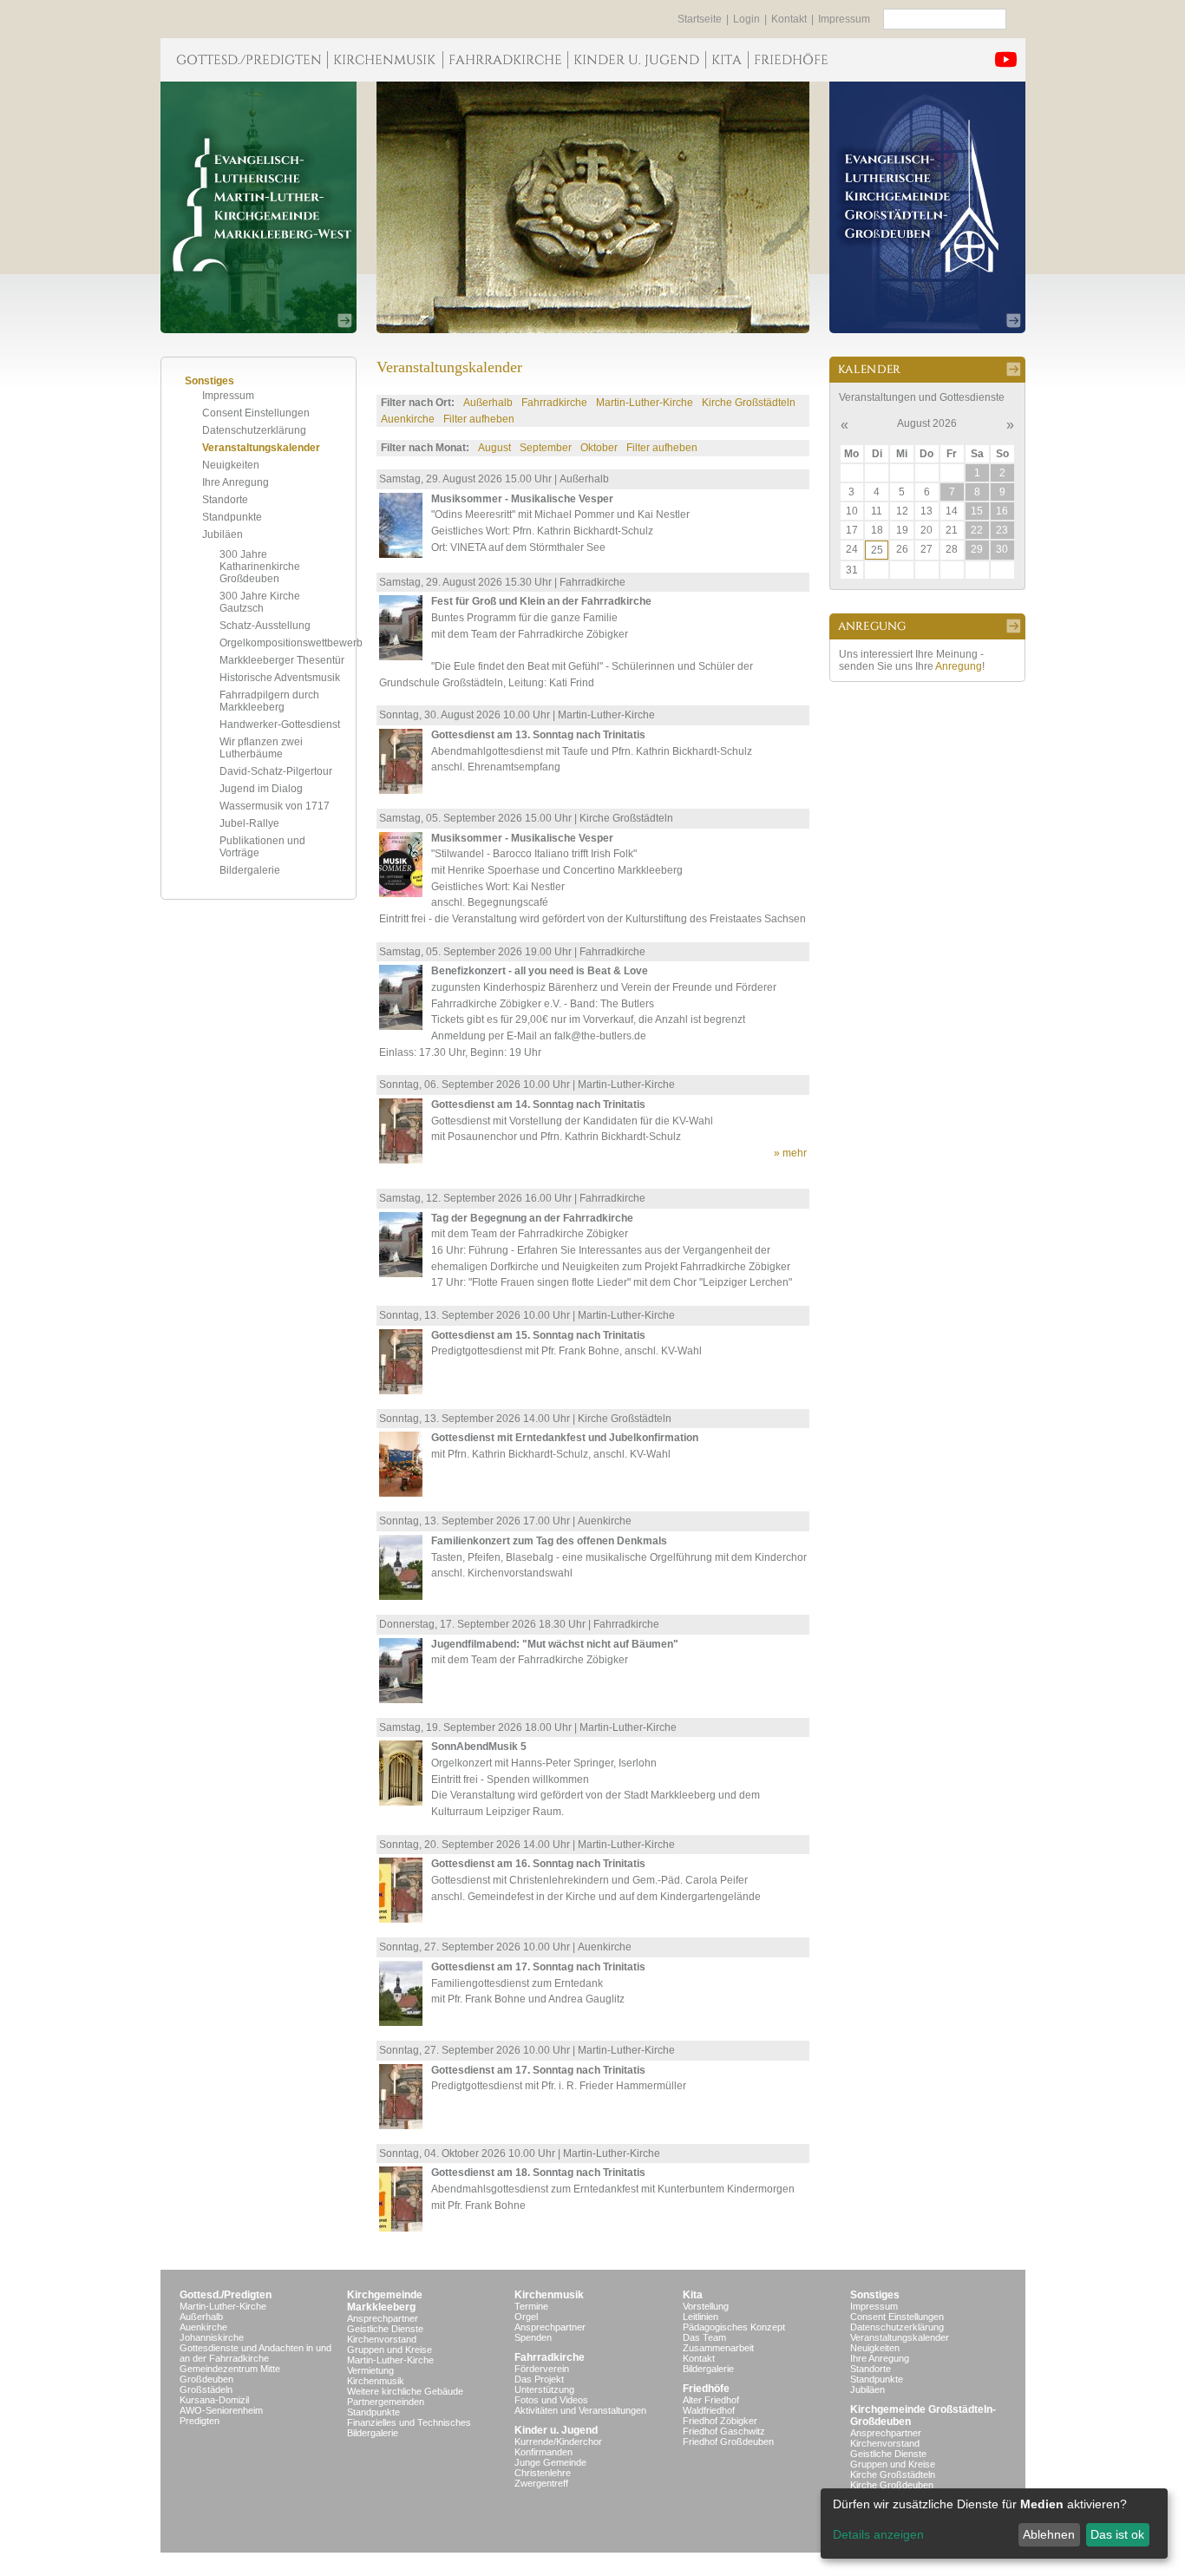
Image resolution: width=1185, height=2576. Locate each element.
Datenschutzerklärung (254, 430)
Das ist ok (1117, 2534)
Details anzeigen (878, 2534)
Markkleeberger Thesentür (282, 660)
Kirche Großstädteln (749, 403)
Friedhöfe (706, 2389)
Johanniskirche (212, 2337)
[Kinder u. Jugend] (636, 60)
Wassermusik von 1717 (275, 806)
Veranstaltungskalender (261, 448)
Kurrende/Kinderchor (558, 2442)
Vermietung (370, 2370)
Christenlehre (543, 2473)
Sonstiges (875, 2295)
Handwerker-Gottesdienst (280, 724)
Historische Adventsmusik (280, 678)
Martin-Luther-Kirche (645, 403)
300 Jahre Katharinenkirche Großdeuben (260, 567)
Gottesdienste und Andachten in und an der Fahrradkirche (255, 2353)
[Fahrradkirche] (505, 60)
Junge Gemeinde (550, 2462)
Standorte (225, 500)
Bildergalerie (250, 870)
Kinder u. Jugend (556, 2430)
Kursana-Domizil (214, 2400)
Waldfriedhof (709, 2410)
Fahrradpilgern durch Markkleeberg (269, 701)
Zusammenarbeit (718, 2348)
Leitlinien (701, 2317)
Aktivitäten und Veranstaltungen (580, 2410)
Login (746, 19)
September (546, 448)
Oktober (599, 448)
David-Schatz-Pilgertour (276, 771)
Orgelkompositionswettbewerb (291, 643)
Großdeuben (206, 2379)
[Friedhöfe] (791, 60)
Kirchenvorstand (382, 2339)
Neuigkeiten (231, 465)
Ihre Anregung (236, 482)
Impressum (844, 19)
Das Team (704, 2337)
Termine (531, 2306)
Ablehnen (1049, 2534)
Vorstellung (706, 2306)
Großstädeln (206, 2389)
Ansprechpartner (383, 2318)
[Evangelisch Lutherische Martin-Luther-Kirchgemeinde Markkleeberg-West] (259, 207)
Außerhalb (488, 403)
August (494, 448)
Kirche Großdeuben (892, 2485)
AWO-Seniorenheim (221, 2410)
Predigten (200, 2421)
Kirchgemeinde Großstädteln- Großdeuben (923, 2415)
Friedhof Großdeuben (728, 2442)
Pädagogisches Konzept (734, 2327)
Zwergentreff (541, 2483)
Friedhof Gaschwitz (724, 2431)
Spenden (533, 2337)
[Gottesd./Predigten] (244, 60)
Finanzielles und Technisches (409, 2422)
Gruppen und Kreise (390, 2350)
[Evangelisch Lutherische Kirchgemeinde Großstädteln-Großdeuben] (927, 207)
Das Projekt (539, 2379)
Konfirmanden (543, 2452)
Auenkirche (408, 419)
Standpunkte (232, 517)
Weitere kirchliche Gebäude (405, 2391)
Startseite (700, 19)
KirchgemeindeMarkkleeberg (385, 2301)
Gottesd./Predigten (226, 2295)
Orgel (526, 2317)
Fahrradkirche (554, 403)
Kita (693, 2295)
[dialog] (994, 2524)
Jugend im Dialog (261, 789)
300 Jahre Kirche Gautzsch (260, 602)
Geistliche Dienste (385, 2329)
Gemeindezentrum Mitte (230, 2369)
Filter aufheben (479, 419)
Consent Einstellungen (256, 413)
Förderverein (542, 2369)
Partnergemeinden (386, 2402)
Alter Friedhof (711, 2400)
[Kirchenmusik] (385, 60)
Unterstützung (544, 2389)
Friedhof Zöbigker (720, 2421)
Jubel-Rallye (249, 823)
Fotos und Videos (551, 2400)
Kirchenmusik (376, 2381)
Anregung (959, 666)
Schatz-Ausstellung (265, 626)
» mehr (790, 1153)
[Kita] (727, 60)
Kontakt (789, 19)
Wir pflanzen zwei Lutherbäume (261, 748)
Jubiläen (223, 534)
